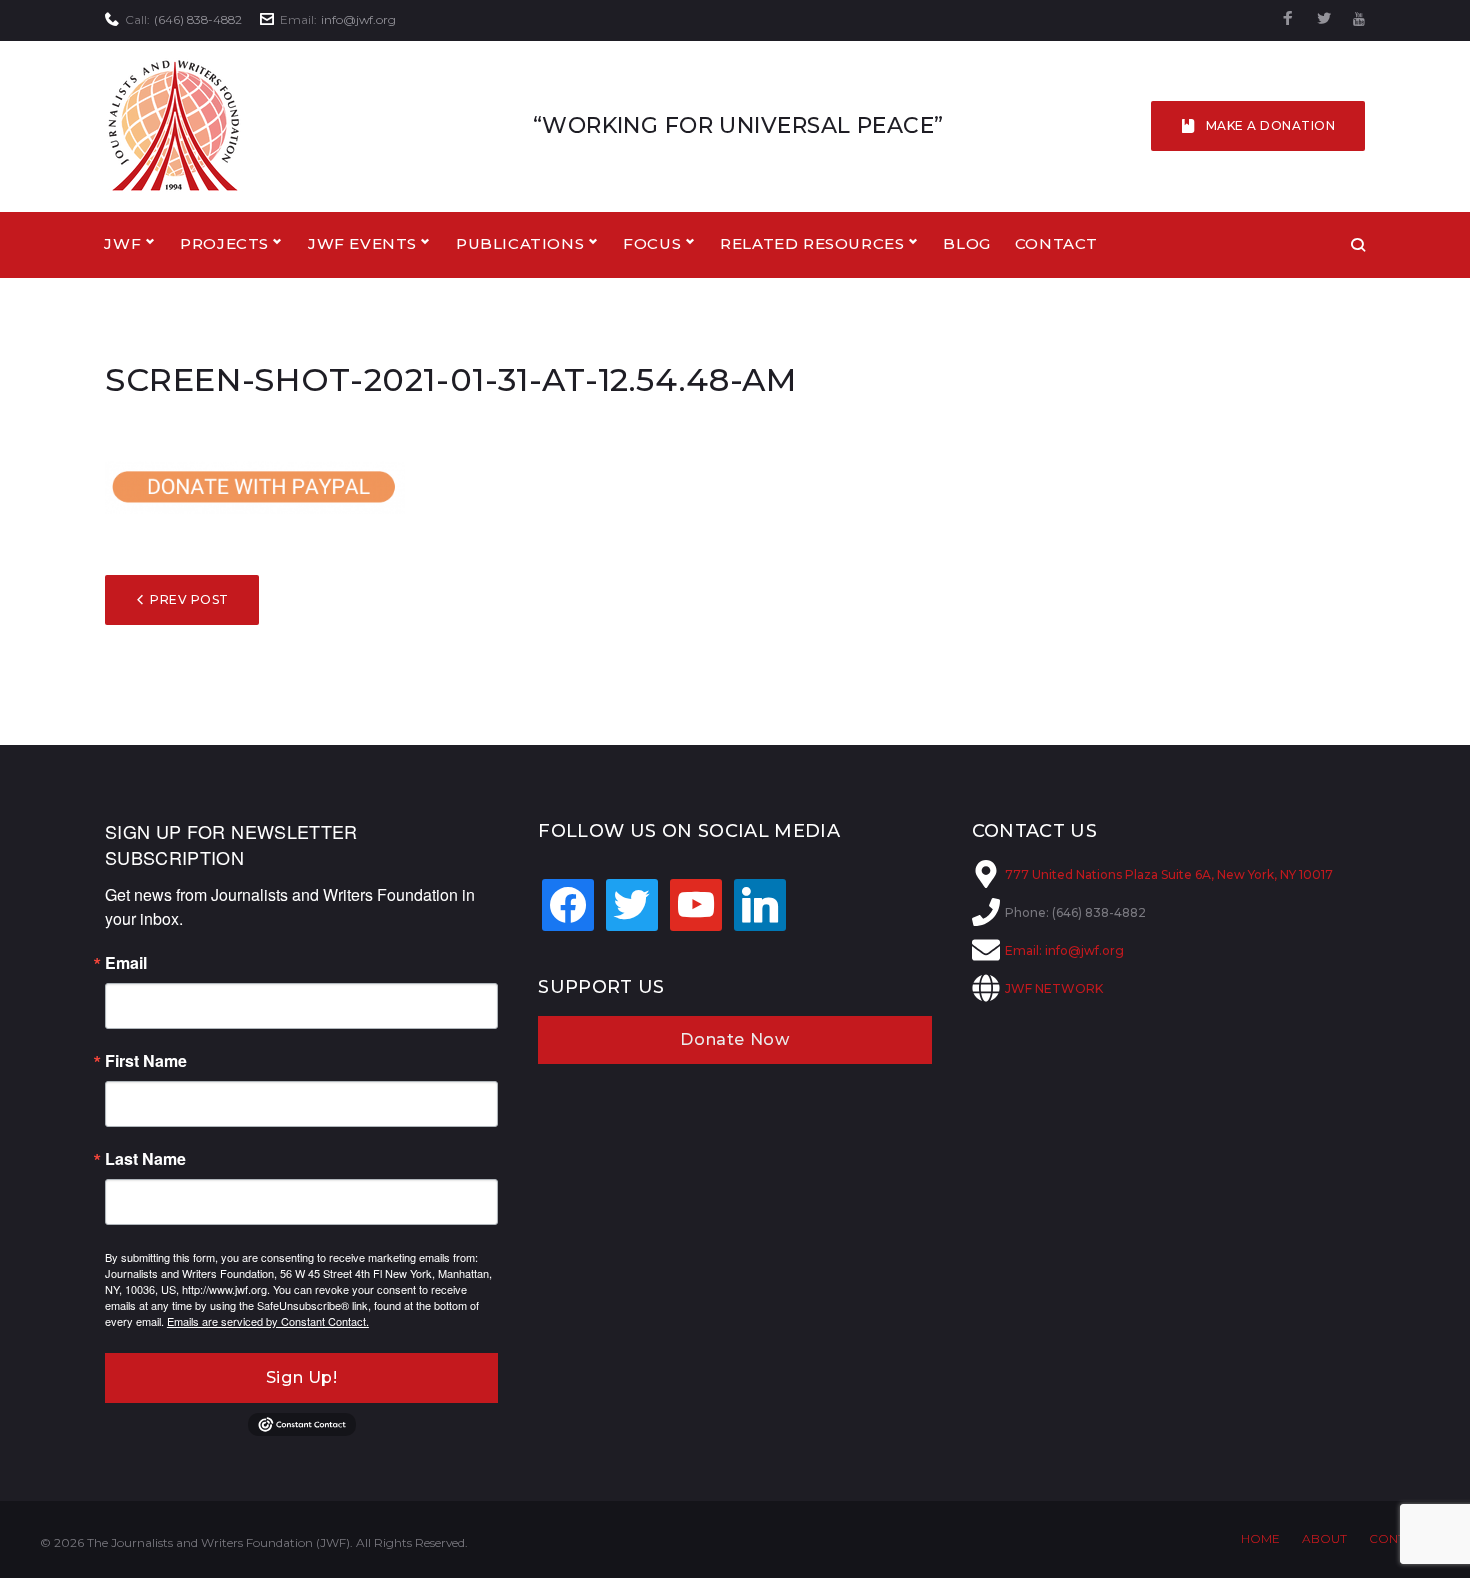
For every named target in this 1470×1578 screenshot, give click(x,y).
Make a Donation (1270, 125)
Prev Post (189, 599)
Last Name (145, 1159)
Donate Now (734, 1039)
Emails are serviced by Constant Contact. (268, 1321)
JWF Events (362, 243)
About (1324, 1538)
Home (1260, 1538)
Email (126, 963)
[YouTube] (1359, 19)
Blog (966, 243)
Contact (1056, 243)
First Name (146, 1061)
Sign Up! (302, 1377)
